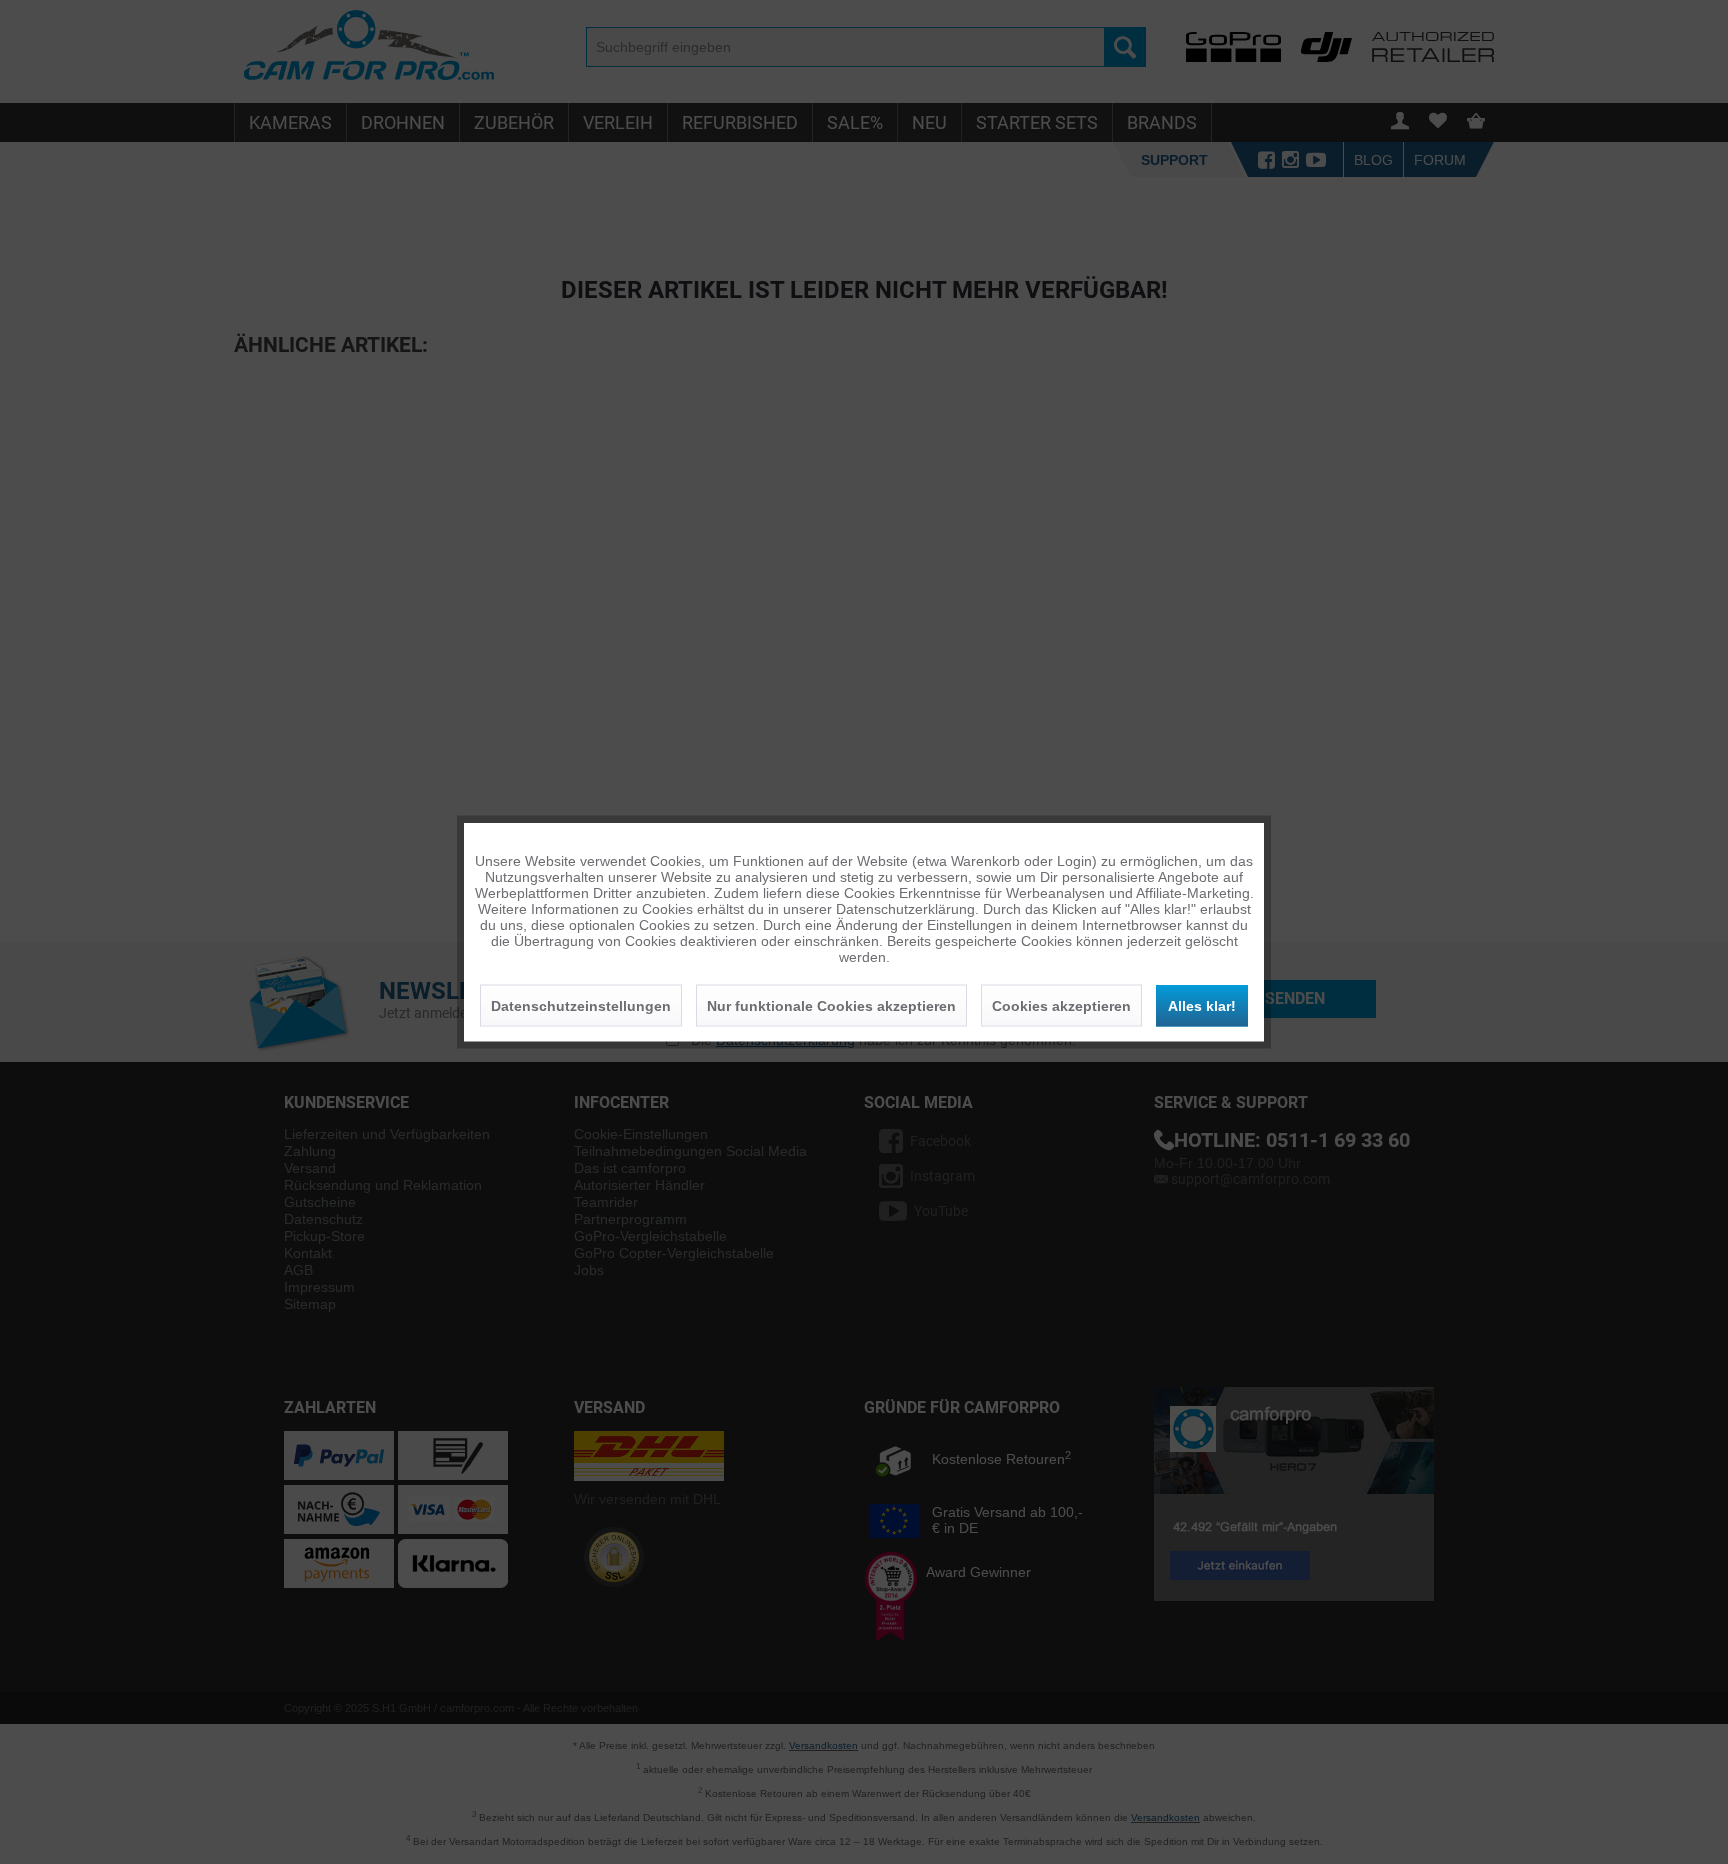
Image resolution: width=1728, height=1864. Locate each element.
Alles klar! (1202, 1006)
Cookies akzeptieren (1061, 1006)
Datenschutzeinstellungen (581, 1006)
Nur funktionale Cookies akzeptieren (831, 1006)
